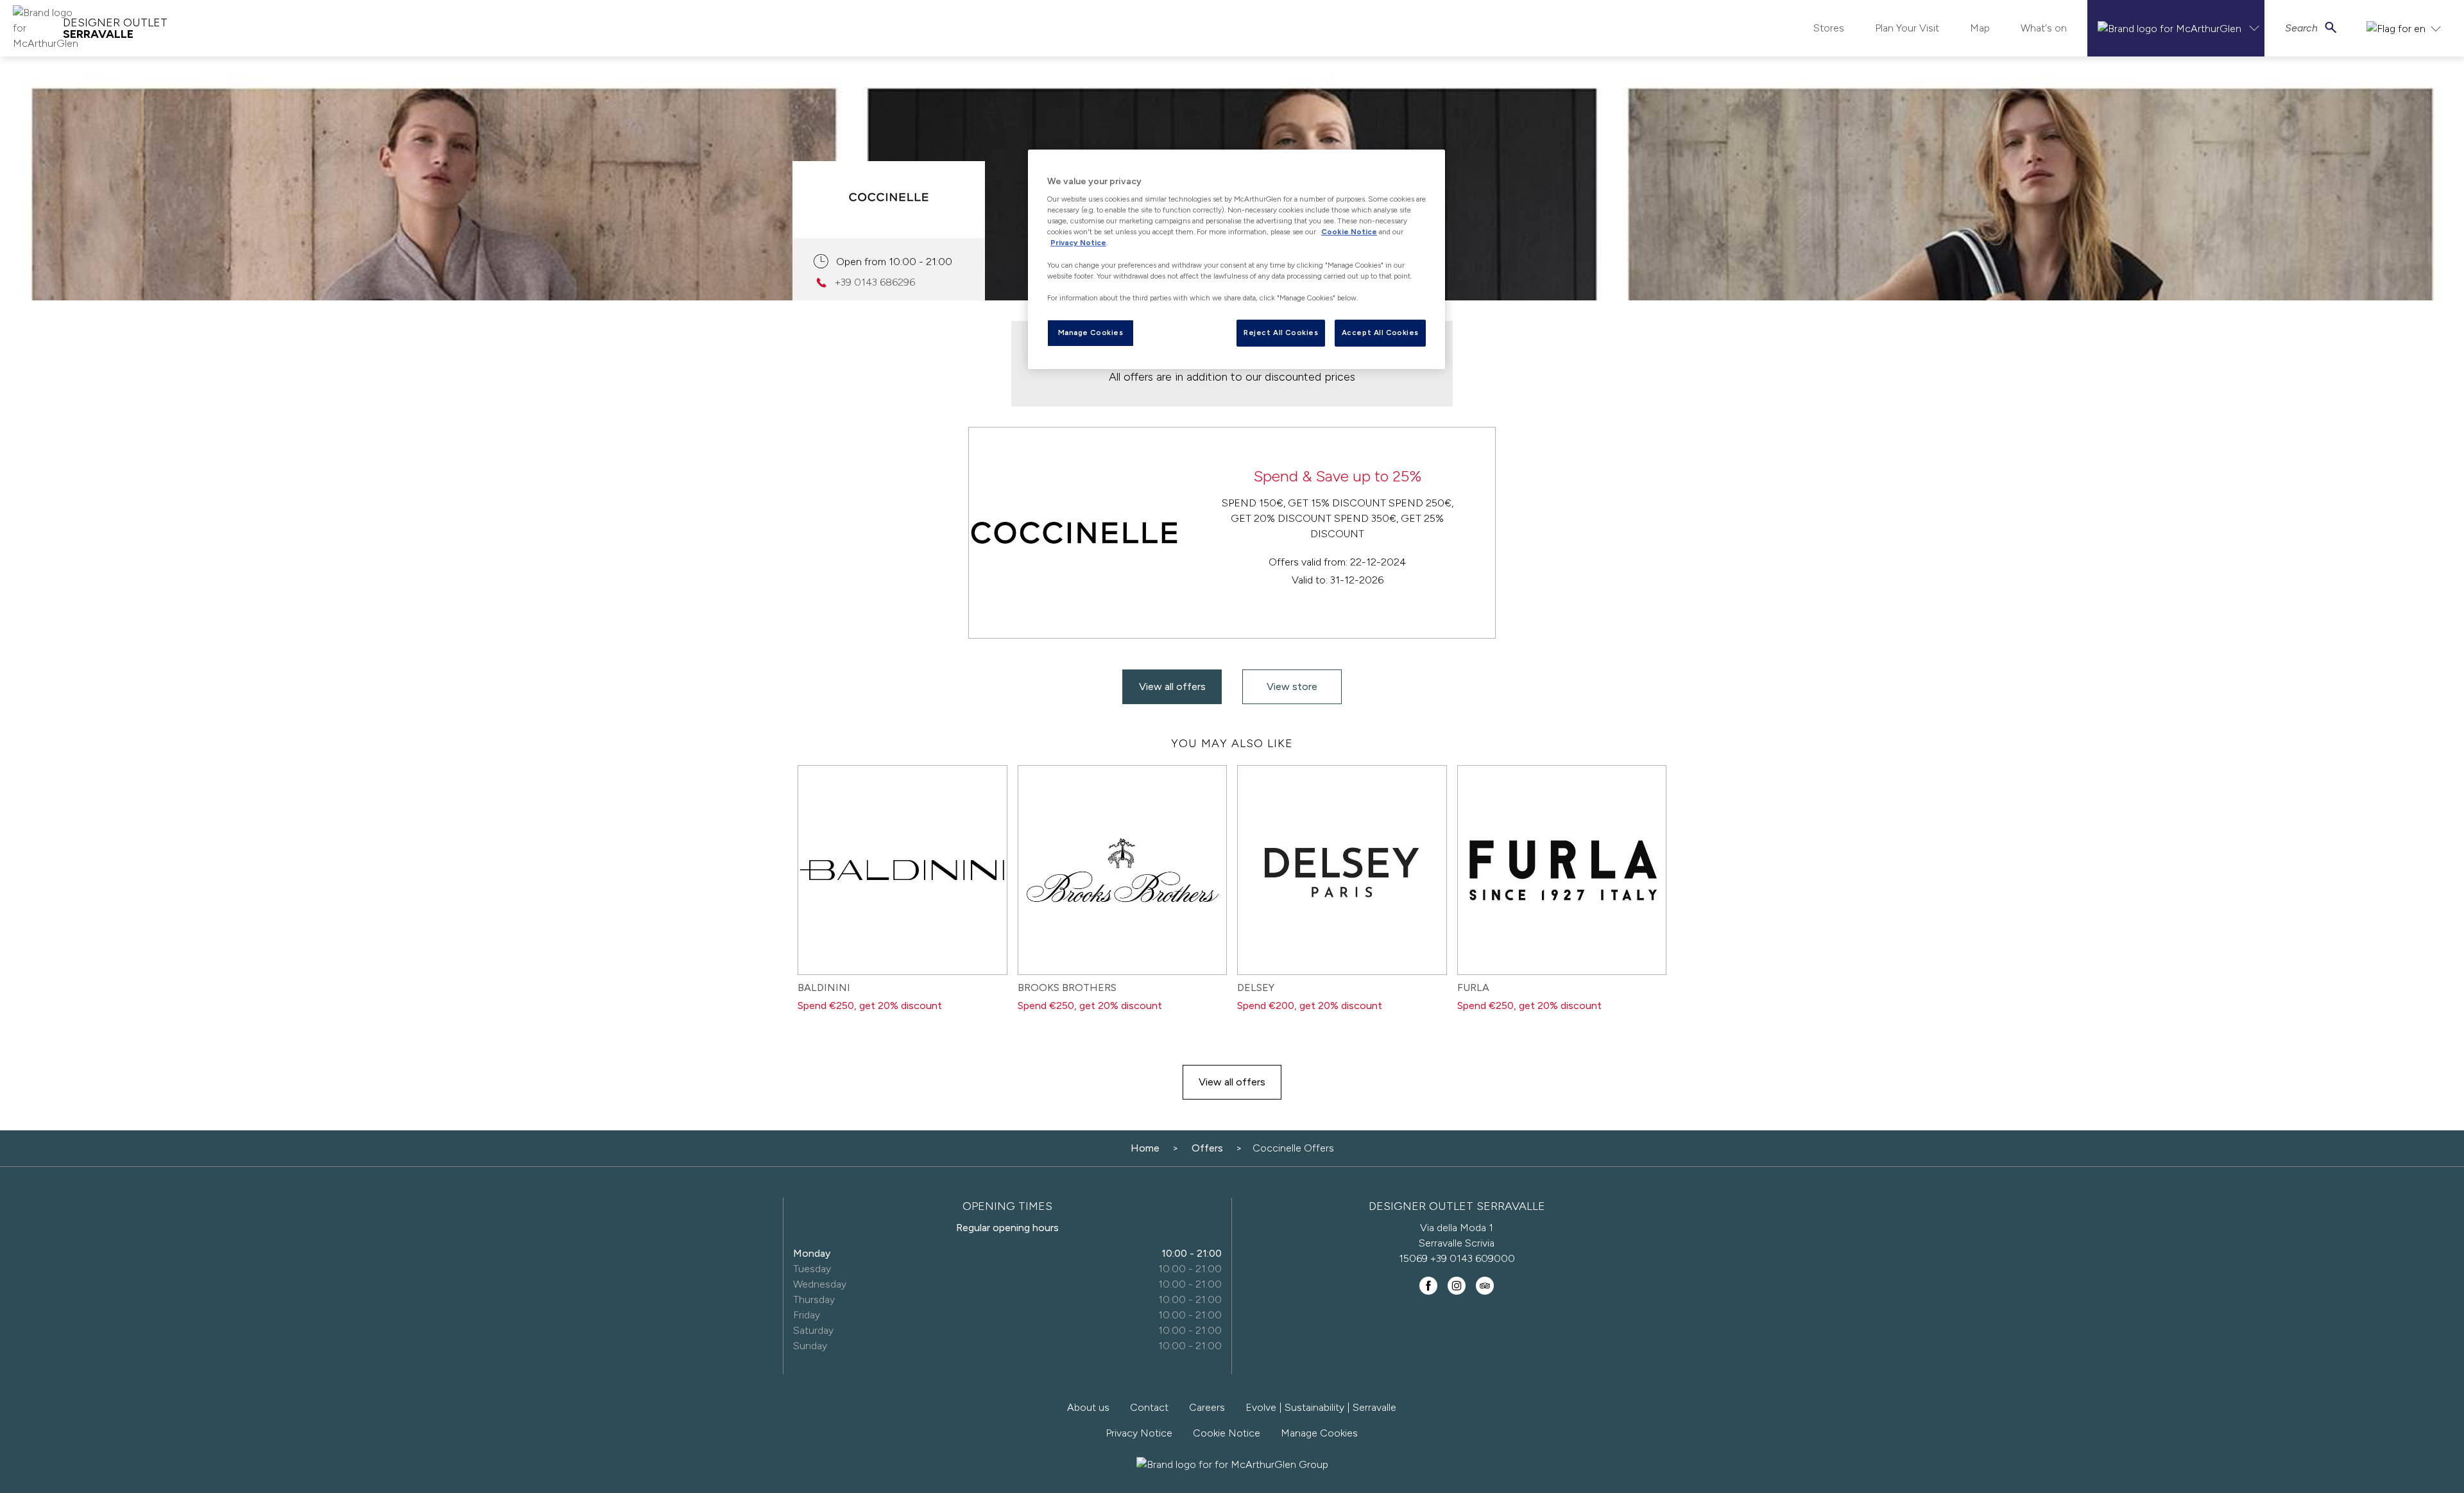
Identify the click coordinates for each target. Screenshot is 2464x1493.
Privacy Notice (1139, 1433)
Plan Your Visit (1907, 28)
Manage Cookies (1319, 1433)
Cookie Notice (1227, 1433)
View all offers (1172, 686)
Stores (1829, 28)
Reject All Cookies (1281, 332)
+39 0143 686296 (875, 282)
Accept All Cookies (1380, 332)
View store (1292, 686)
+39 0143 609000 (1473, 1258)
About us (1088, 1407)
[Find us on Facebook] (1428, 1286)
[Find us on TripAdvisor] (1485, 1286)
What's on (2044, 28)
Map (1980, 28)
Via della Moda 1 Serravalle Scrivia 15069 (1447, 1243)
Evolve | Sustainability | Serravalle (1321, 1407)
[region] (1236, 259)
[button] (2176, 28)
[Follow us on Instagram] (1457, 1286)
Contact (1149, 1407)
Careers (1207, 1407)
